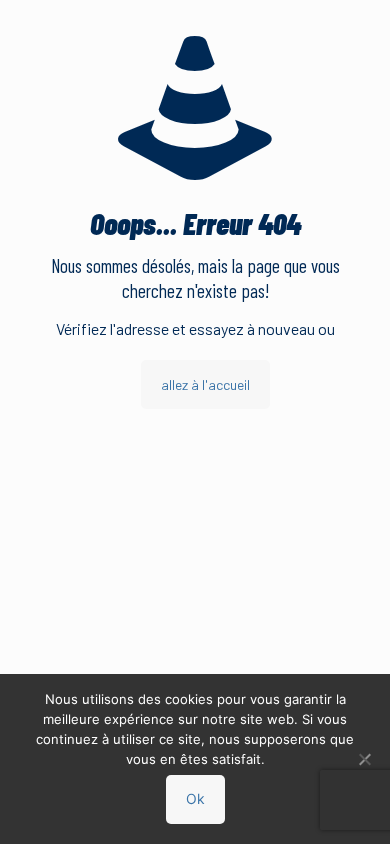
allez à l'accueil (205, 384)
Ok (195, 798)
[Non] (365, 759)
